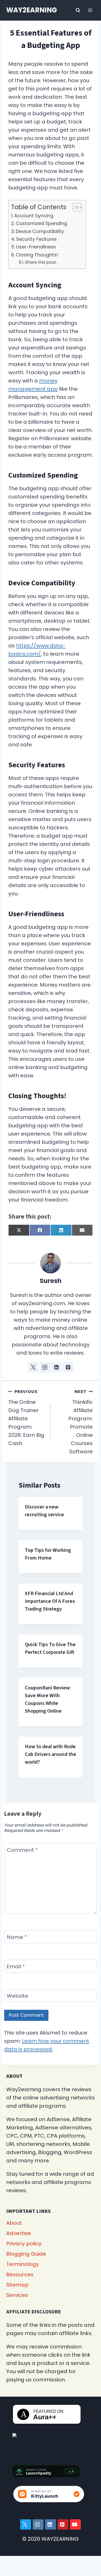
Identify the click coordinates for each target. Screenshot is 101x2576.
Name (17, 1937)
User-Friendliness (36, 247)
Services (17, 2295)
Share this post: (41, 262)
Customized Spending (41, 223)
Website (17, 1996)
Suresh (51, 1281)
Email (16, 1967)
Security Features (36, 239)
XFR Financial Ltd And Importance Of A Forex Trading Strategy (50, 1601)
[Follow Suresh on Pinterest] (68, 1367)
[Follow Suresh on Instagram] (45, 1367)
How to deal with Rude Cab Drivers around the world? (51, 1754)
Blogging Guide (26, 2254)
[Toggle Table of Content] (75, 207)
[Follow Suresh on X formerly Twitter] (33, 1367)
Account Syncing (34, 216)
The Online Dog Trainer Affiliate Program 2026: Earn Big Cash (26, 1418)
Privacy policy (24, 2244)
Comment (22, 1850)
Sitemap (17, 2285)
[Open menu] (90, 10)
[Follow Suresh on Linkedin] (56, 1367)
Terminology (23, 2264)
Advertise (19, 2233)
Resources (20, 2274)
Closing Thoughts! (37, 255)
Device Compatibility (40, 231)
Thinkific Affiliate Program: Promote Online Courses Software (81, 1422)
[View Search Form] (78, 10)
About (14, 2223)
